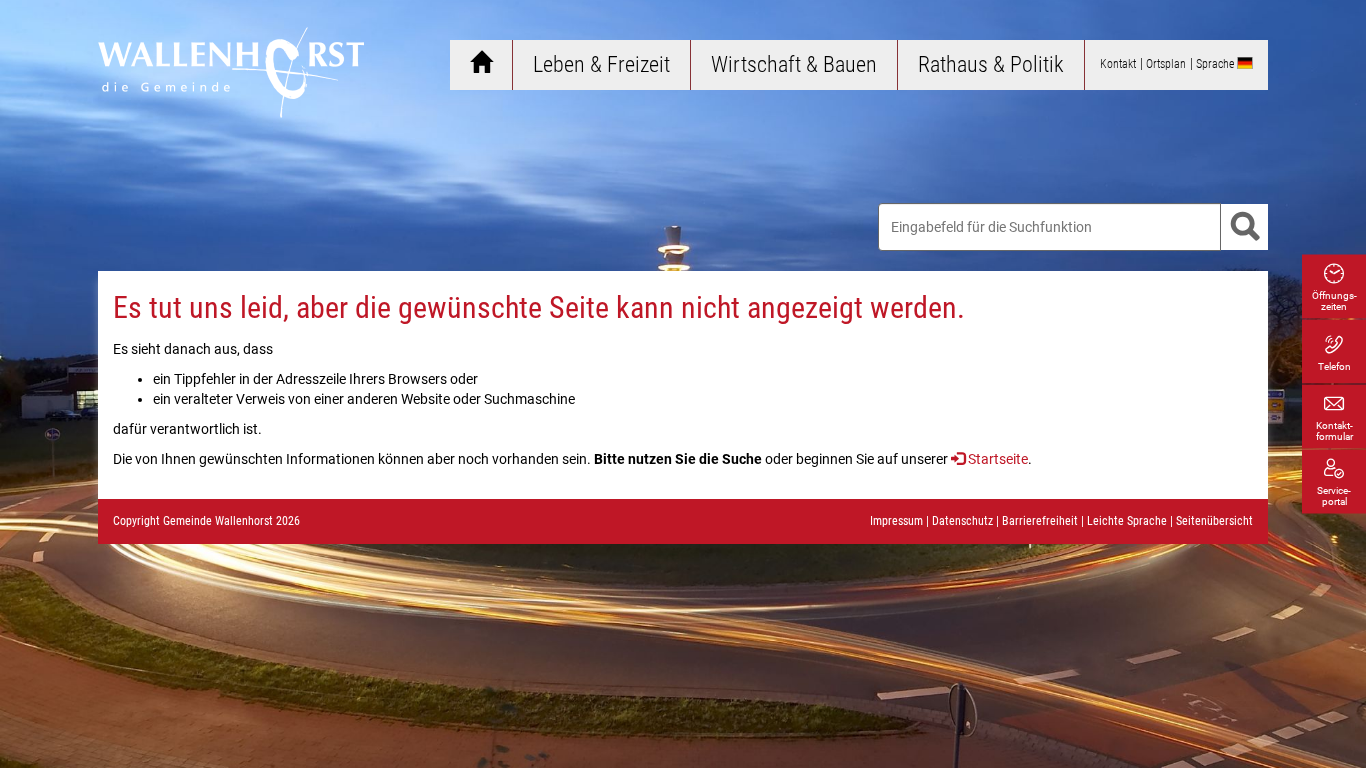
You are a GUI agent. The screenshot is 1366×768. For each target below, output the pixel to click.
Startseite (998, 459)
